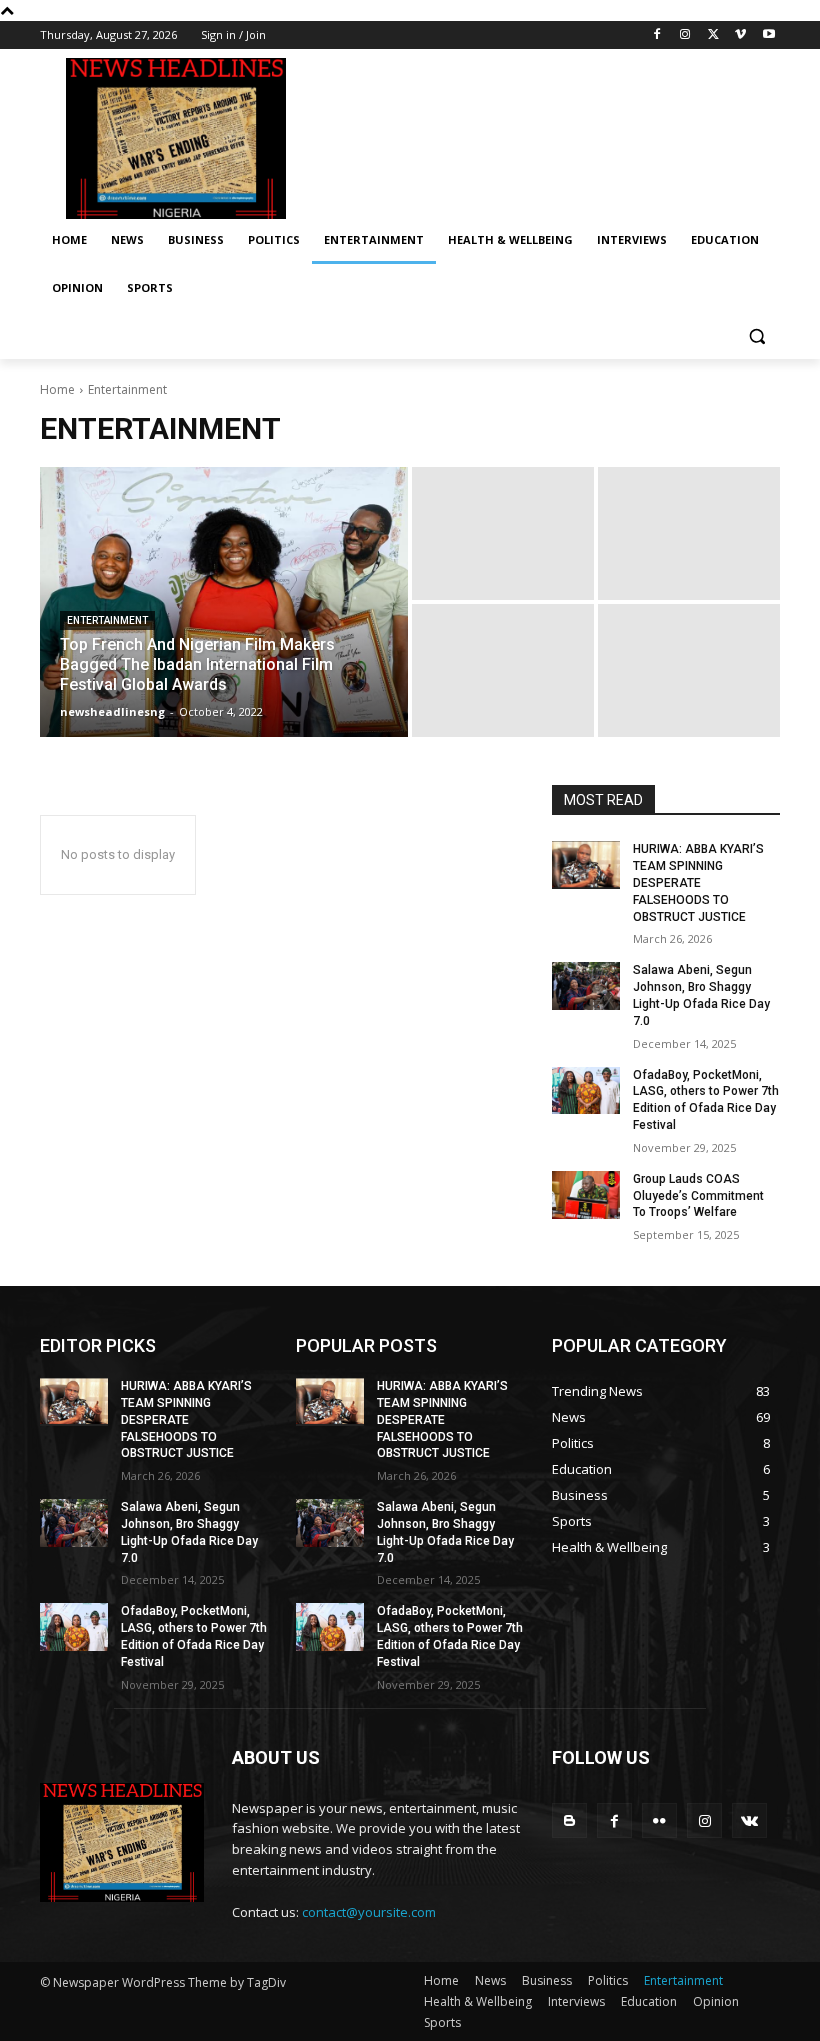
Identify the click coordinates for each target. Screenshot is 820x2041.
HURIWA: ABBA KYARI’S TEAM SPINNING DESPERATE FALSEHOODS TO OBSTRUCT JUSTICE (698, 882)
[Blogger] (569, 1820)
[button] (756, 336)
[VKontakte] (749, 1820)
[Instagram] (685, 35)
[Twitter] (713, 35)
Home (57, 389)
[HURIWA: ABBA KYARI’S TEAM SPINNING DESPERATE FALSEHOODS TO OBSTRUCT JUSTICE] (586, 865)
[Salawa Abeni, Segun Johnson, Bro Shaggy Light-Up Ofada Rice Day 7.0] (586, 986)
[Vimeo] (740, 35)
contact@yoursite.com (369, 1912)
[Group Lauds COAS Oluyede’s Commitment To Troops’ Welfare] (586, 1195)
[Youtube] (768, 35)
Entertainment (107, 620)
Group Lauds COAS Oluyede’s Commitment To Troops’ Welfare (698, 1196)
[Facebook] (657, 35)
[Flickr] (659, 1820)
